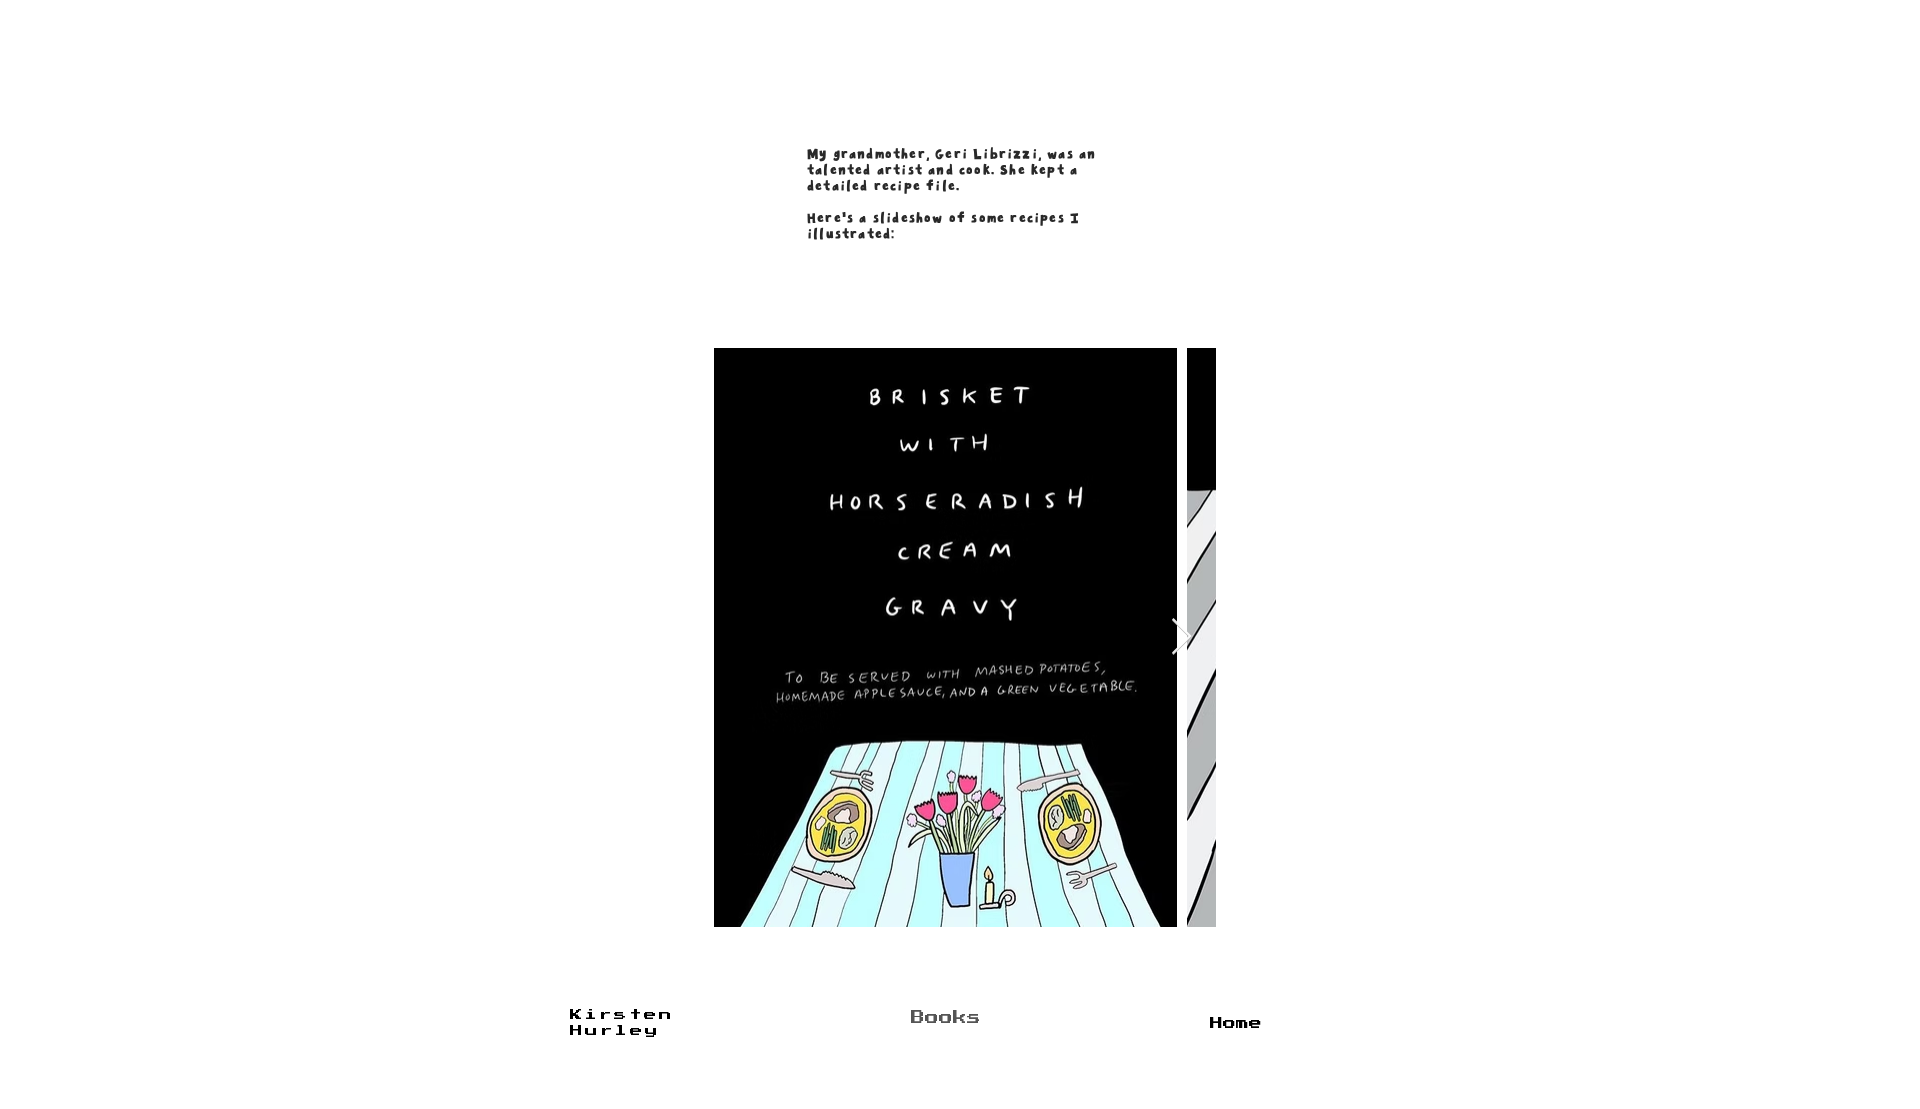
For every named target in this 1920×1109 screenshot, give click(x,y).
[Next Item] (1181, 637)
